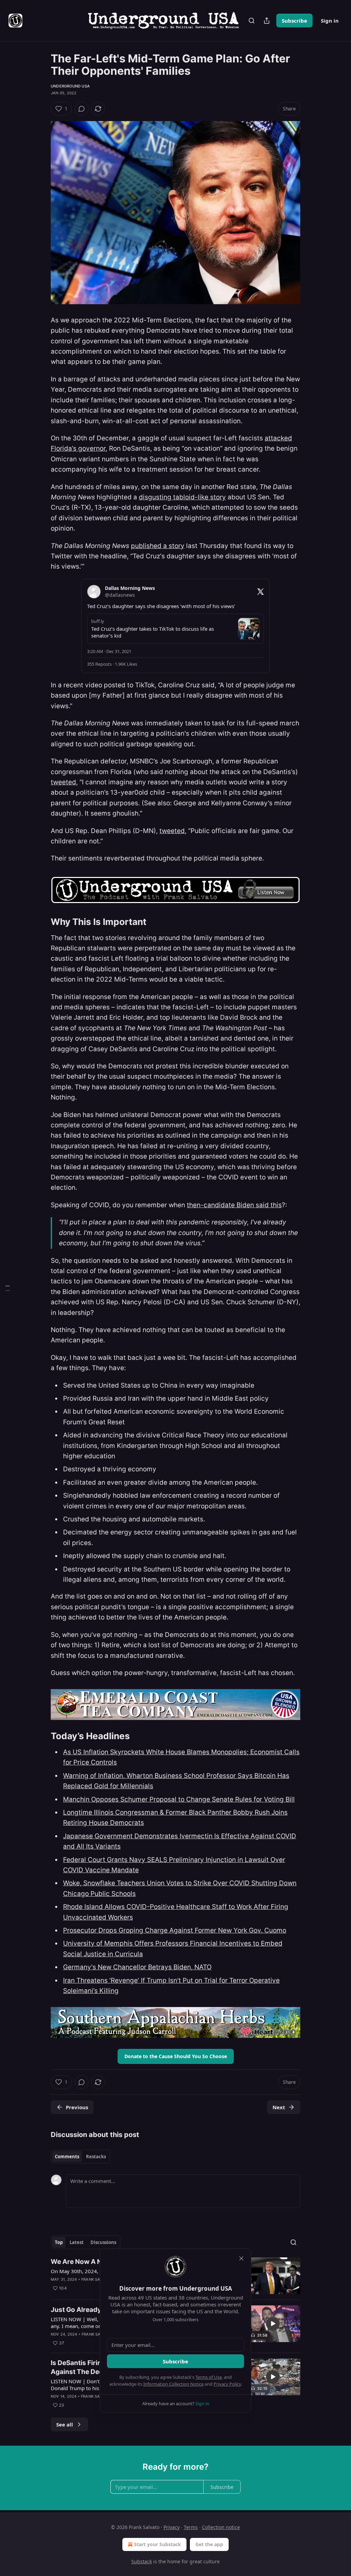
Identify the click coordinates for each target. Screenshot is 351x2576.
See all (65, 2424)
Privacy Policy (227, 2384)
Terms (191, 2527)
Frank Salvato (97, 2279)
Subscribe (294, 21)
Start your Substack (158, 2544)
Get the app (209, 2544)
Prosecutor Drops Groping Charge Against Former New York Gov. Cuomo (175, 1930)
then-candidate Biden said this (234, 1205)
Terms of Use (209, 2377)
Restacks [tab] (96, 2157)
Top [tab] (59, 2242)
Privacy (172, 2527)
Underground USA (70, 86)
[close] (241, 2258)
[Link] (41, 922)
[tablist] (80, 2157)
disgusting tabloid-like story (182, 497)
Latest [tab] (77, 2242)
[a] (273, 2324)
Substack (142, 2561)
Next (279, 2107)
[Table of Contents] (8, 1288)
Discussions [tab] (103, 2242)
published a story (158, 546)
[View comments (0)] (82, 109)
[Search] (252, 21)
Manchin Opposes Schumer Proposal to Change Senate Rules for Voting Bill (179, 1799)
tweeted (63, 782)
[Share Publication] (267, 21)
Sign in (330, 21)
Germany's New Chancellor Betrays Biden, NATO (137, 1967)
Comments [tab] (67, 2157)
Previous (77, 2107)
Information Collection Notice (173, 2384)
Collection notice (221, 2527)
